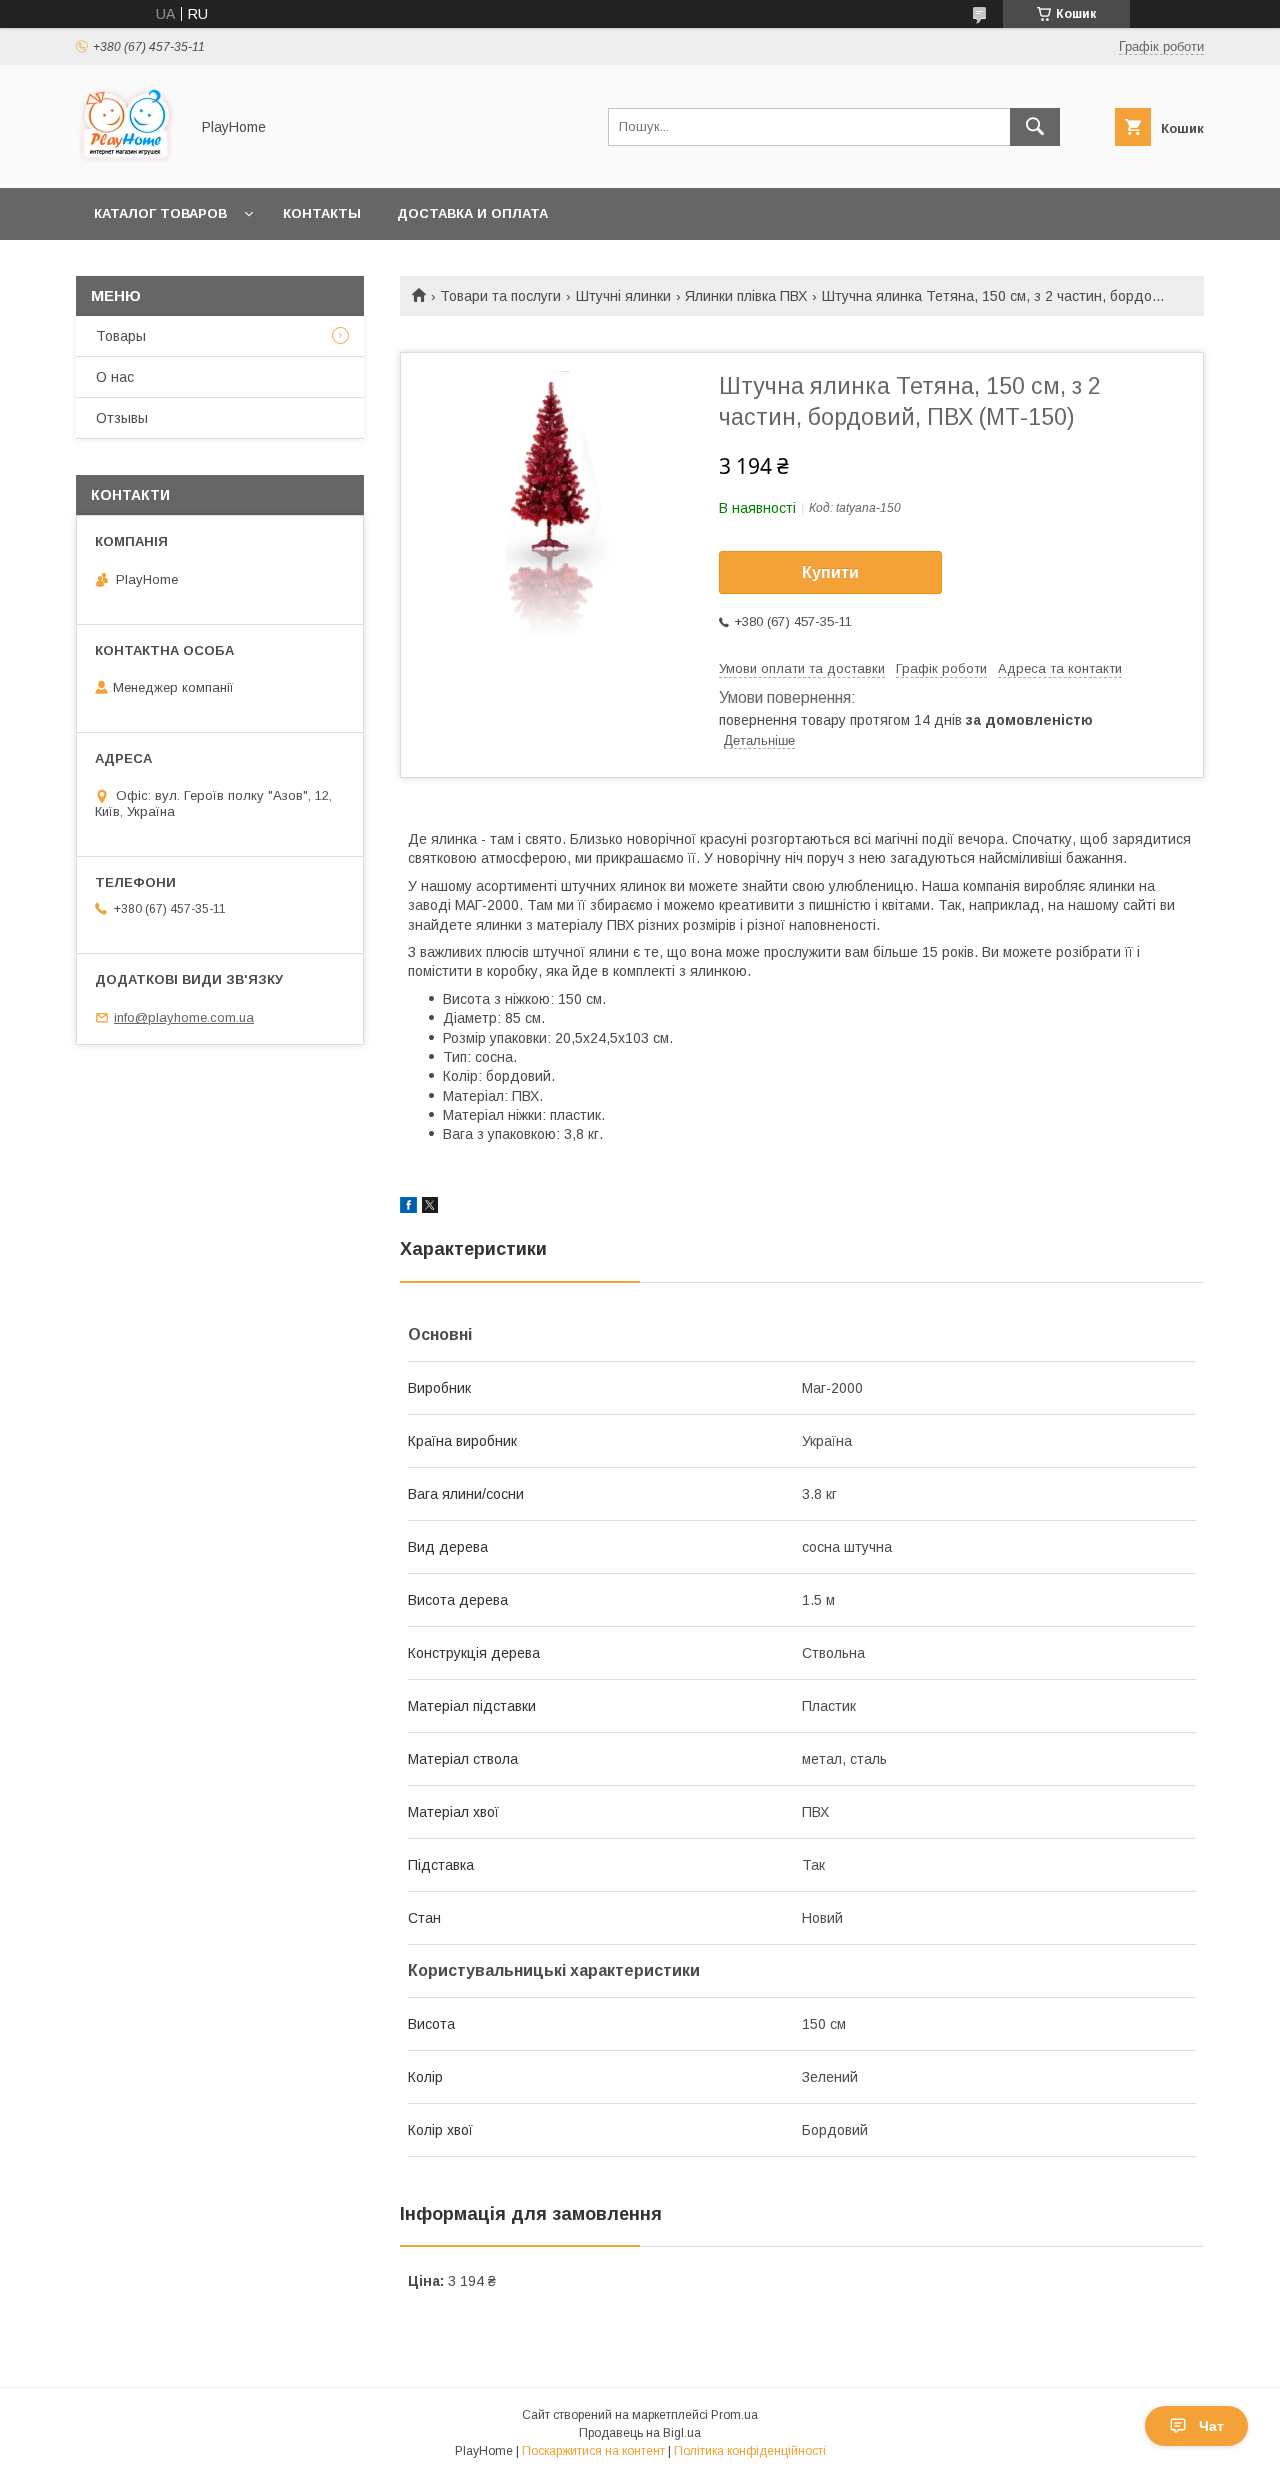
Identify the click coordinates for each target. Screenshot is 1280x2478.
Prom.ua (734, 2415)
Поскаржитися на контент (593, 2451)
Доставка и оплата (472, 213)
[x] (430, 1208)
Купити (830, 572)
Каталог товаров (160, 213)
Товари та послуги (500, 296)
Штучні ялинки (623, 296)
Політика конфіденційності (750, 2451)
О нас (115, 377)
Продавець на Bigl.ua (640, 2433)
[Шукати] (1035, 127)
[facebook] (408, 1208)
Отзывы (122, 418)
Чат (1211, 2426)
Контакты (322, 213)
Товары (121, 336)
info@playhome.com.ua (184, 1017)
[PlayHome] (127, 162)
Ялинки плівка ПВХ (746, 296)
